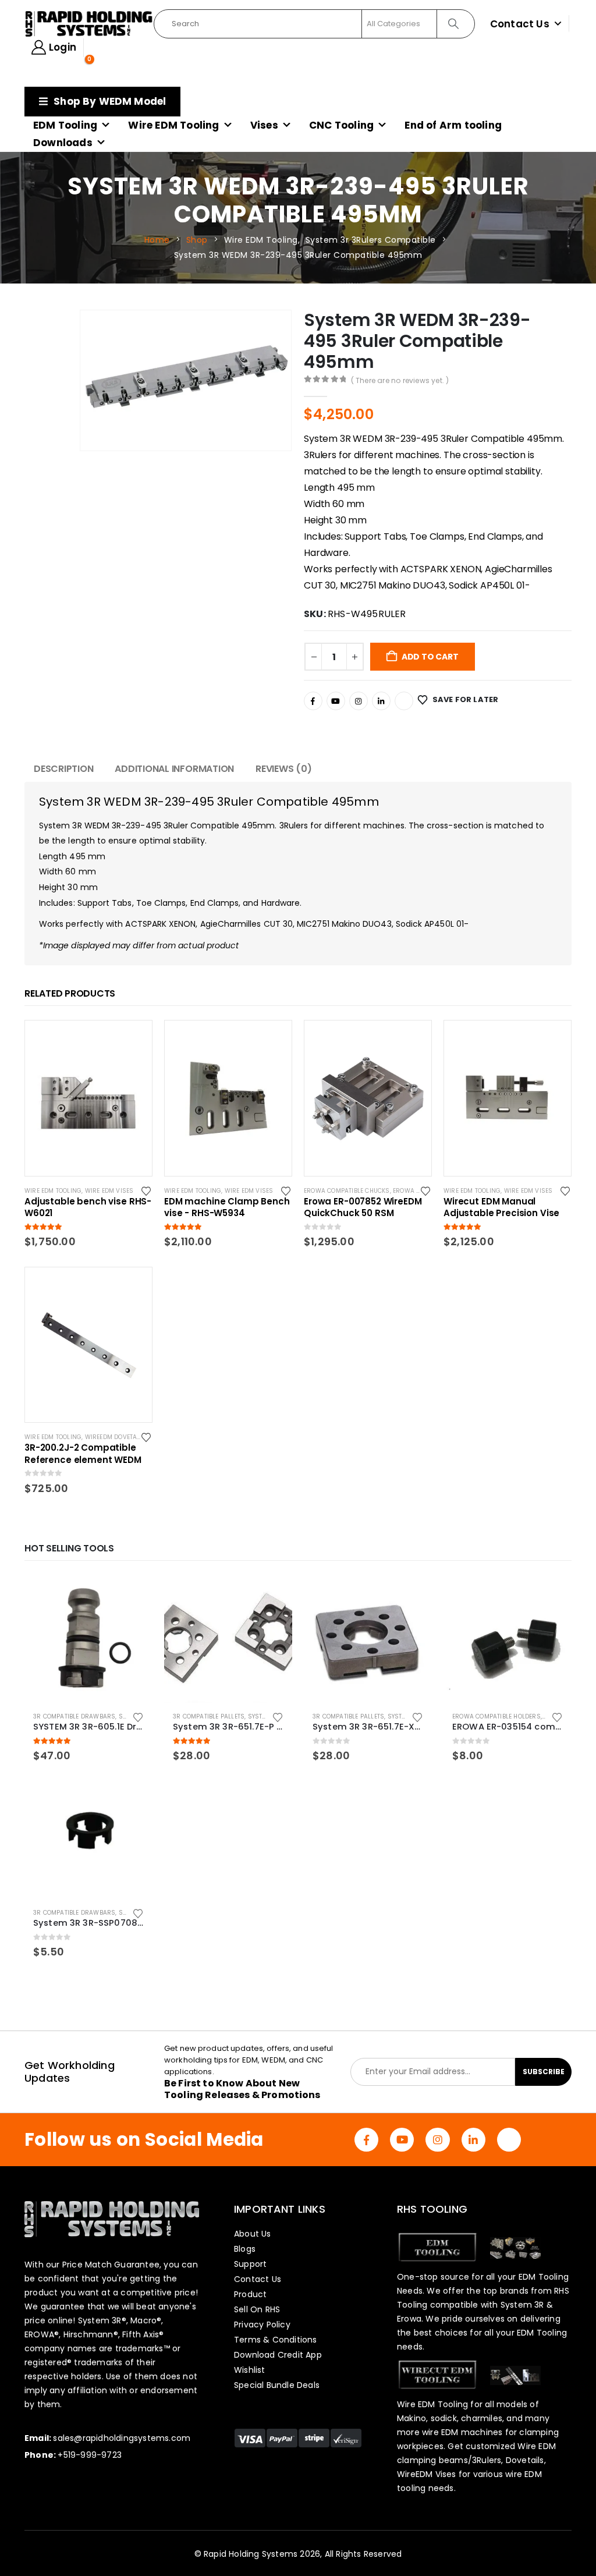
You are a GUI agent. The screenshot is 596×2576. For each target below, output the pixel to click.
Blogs (245, 2249)
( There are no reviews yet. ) (400, 380)
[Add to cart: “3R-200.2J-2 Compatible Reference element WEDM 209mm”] (133, 1287)
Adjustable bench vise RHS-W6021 (88, 1207)
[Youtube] (336, 701)
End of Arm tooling (453, 125)
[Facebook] (313, 701)
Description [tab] (63, 769)
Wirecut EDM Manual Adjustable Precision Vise (501, 1207)
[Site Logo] (89, 24)
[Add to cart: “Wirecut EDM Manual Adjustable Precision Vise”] (552, 1040)
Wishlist (250, 2370)
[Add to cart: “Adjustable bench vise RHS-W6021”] (133, 1040)
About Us (253, 2234)
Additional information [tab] (174, 769)
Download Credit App (278, 2355)
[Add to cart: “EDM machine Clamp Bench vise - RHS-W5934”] (272, 1040)
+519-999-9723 (90, 2455)
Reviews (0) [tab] (283, 769)
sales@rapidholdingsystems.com (122, 2438)
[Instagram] (359, 701)
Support (250, 2264)
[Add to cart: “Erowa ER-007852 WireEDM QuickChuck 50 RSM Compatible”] (412, 1040)
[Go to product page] (88, 1639)
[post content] (88, 1098)
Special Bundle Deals (277, 2385)
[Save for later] (147, 1190)
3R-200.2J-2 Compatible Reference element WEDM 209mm (83, 1454)
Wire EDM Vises (109, 1191)
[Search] (455, 24)
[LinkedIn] (381, 701)
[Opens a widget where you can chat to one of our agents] (552, 2556)
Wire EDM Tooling (173, 125)
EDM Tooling (65, 125)
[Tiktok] (404, 701)
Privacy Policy (262, 2325)
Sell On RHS (257, 2309)
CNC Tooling (341, 125)
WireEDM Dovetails (116, 1437)
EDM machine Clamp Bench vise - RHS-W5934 (227, 1207)
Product (250, 2294)
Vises (264, 125)
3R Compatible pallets (209, 1716)
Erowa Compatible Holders (496, 1716)
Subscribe (544, 2072)
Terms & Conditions (276, 2340)
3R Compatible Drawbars (74, 1716)
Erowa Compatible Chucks (347, 1191)
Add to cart (430, 657)
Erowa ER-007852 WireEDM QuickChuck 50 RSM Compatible (363, 1207)
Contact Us (520, 24)
